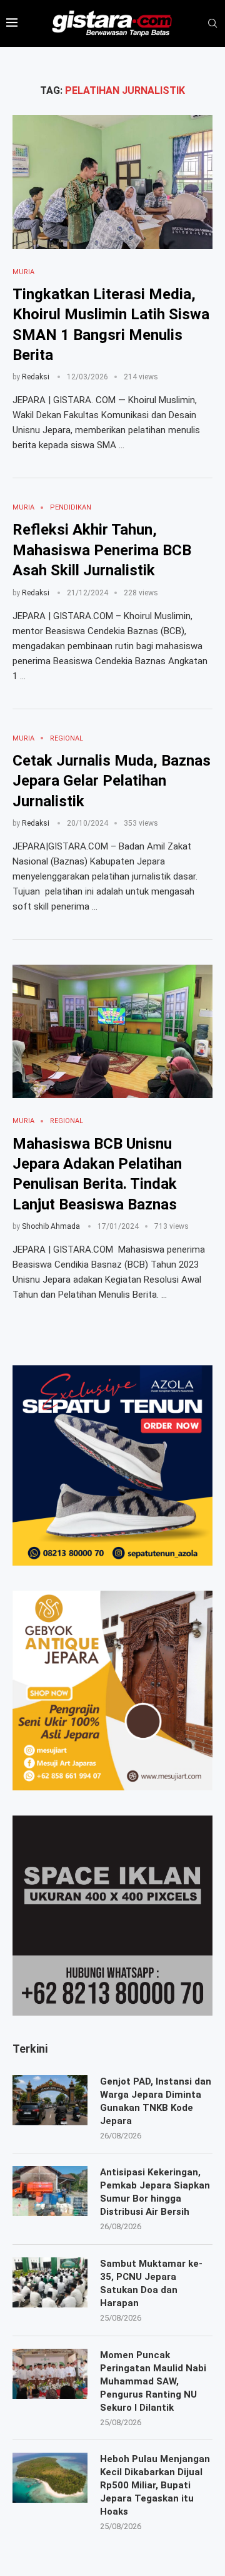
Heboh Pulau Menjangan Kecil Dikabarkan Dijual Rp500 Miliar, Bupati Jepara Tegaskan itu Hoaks (155, 2485)
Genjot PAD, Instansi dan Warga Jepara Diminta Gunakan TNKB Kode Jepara (156, 2101)
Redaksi (36, 377)
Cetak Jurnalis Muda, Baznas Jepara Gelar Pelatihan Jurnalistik (112, 781)
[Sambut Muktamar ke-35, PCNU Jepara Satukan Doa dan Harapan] (50, 2282)
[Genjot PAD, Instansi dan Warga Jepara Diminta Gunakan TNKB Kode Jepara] (50, 2100)
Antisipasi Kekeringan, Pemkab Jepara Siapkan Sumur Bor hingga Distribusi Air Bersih (155, 2192)
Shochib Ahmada (51, 1226)
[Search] (212, 24)
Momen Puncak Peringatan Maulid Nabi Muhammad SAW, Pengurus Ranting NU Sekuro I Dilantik (153, 2381)
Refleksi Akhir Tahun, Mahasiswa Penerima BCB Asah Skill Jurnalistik (102, 550)
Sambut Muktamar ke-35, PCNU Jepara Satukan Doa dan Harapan (151, 2283)
